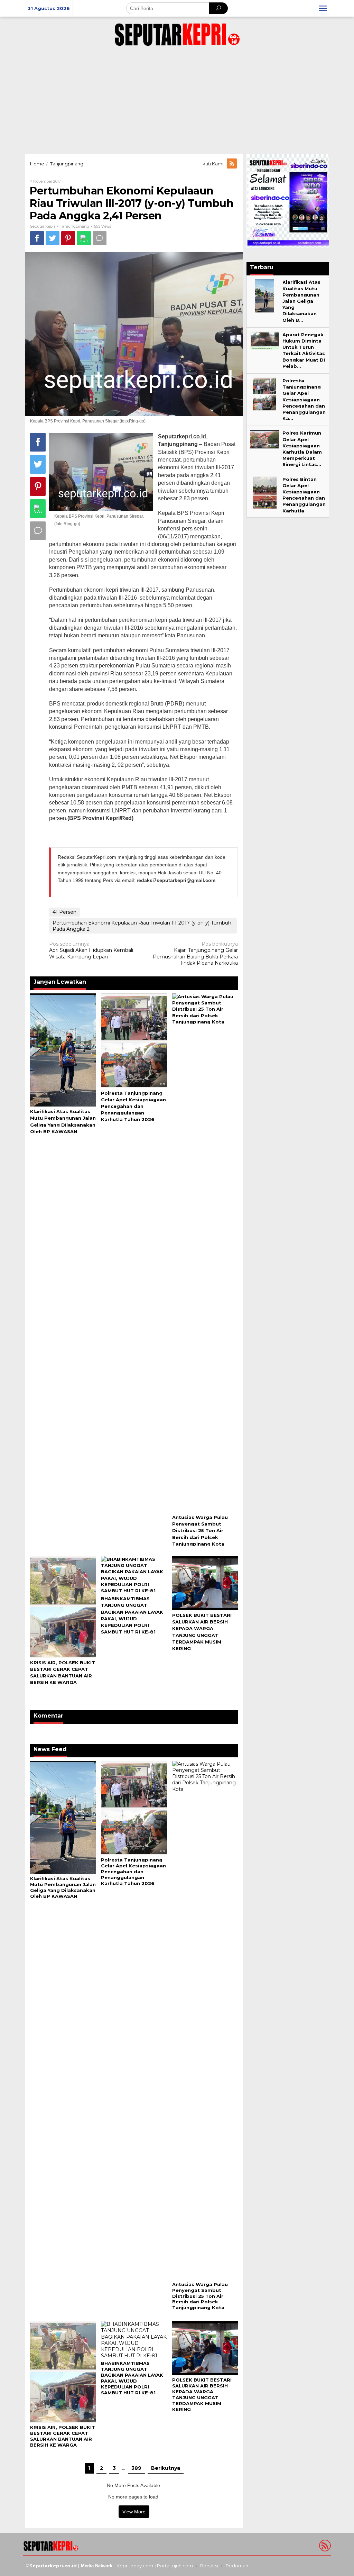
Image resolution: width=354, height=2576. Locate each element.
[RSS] (232, 164)
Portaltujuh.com (175, 2566)
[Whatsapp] (84, 238)
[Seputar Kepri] (177, 33)
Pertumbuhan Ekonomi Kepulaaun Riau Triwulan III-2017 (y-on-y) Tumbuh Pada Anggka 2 (142, 926)
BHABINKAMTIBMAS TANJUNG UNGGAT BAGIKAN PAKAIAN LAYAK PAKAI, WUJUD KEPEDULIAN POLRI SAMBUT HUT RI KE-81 (132, 2378)
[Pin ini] (68, 238)
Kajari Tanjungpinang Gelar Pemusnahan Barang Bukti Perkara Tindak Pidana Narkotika (195, 953)
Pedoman (237, 2566)
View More (134, 2512)
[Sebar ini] (37, 238)
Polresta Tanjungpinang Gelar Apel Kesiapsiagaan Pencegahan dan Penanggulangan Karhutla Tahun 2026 (133, 1106)
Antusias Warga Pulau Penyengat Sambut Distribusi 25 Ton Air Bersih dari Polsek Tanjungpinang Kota (200, 1531)
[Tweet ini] (53, 238)
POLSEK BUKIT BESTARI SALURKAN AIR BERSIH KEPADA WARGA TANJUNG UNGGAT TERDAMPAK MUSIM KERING (202, 2395)
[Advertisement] (177, 99)
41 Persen (64, 912)
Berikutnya (166, 2468)
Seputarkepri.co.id (53, 2566)
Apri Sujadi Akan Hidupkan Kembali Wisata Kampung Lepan (91, 950)
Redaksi (209, 2566)
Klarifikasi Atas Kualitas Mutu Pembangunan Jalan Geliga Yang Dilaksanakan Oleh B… (301, 301)
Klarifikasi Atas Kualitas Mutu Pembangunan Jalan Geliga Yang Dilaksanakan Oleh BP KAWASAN (63, 1887)
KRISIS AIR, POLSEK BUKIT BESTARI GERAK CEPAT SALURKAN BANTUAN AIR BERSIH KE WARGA (63, 2436)
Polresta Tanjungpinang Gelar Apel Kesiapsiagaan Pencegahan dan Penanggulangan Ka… (304, 399)
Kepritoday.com (135, 2566)
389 (136, 2468)
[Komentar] (100, 238)
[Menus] (323, 8)
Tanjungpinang (74, 226)
